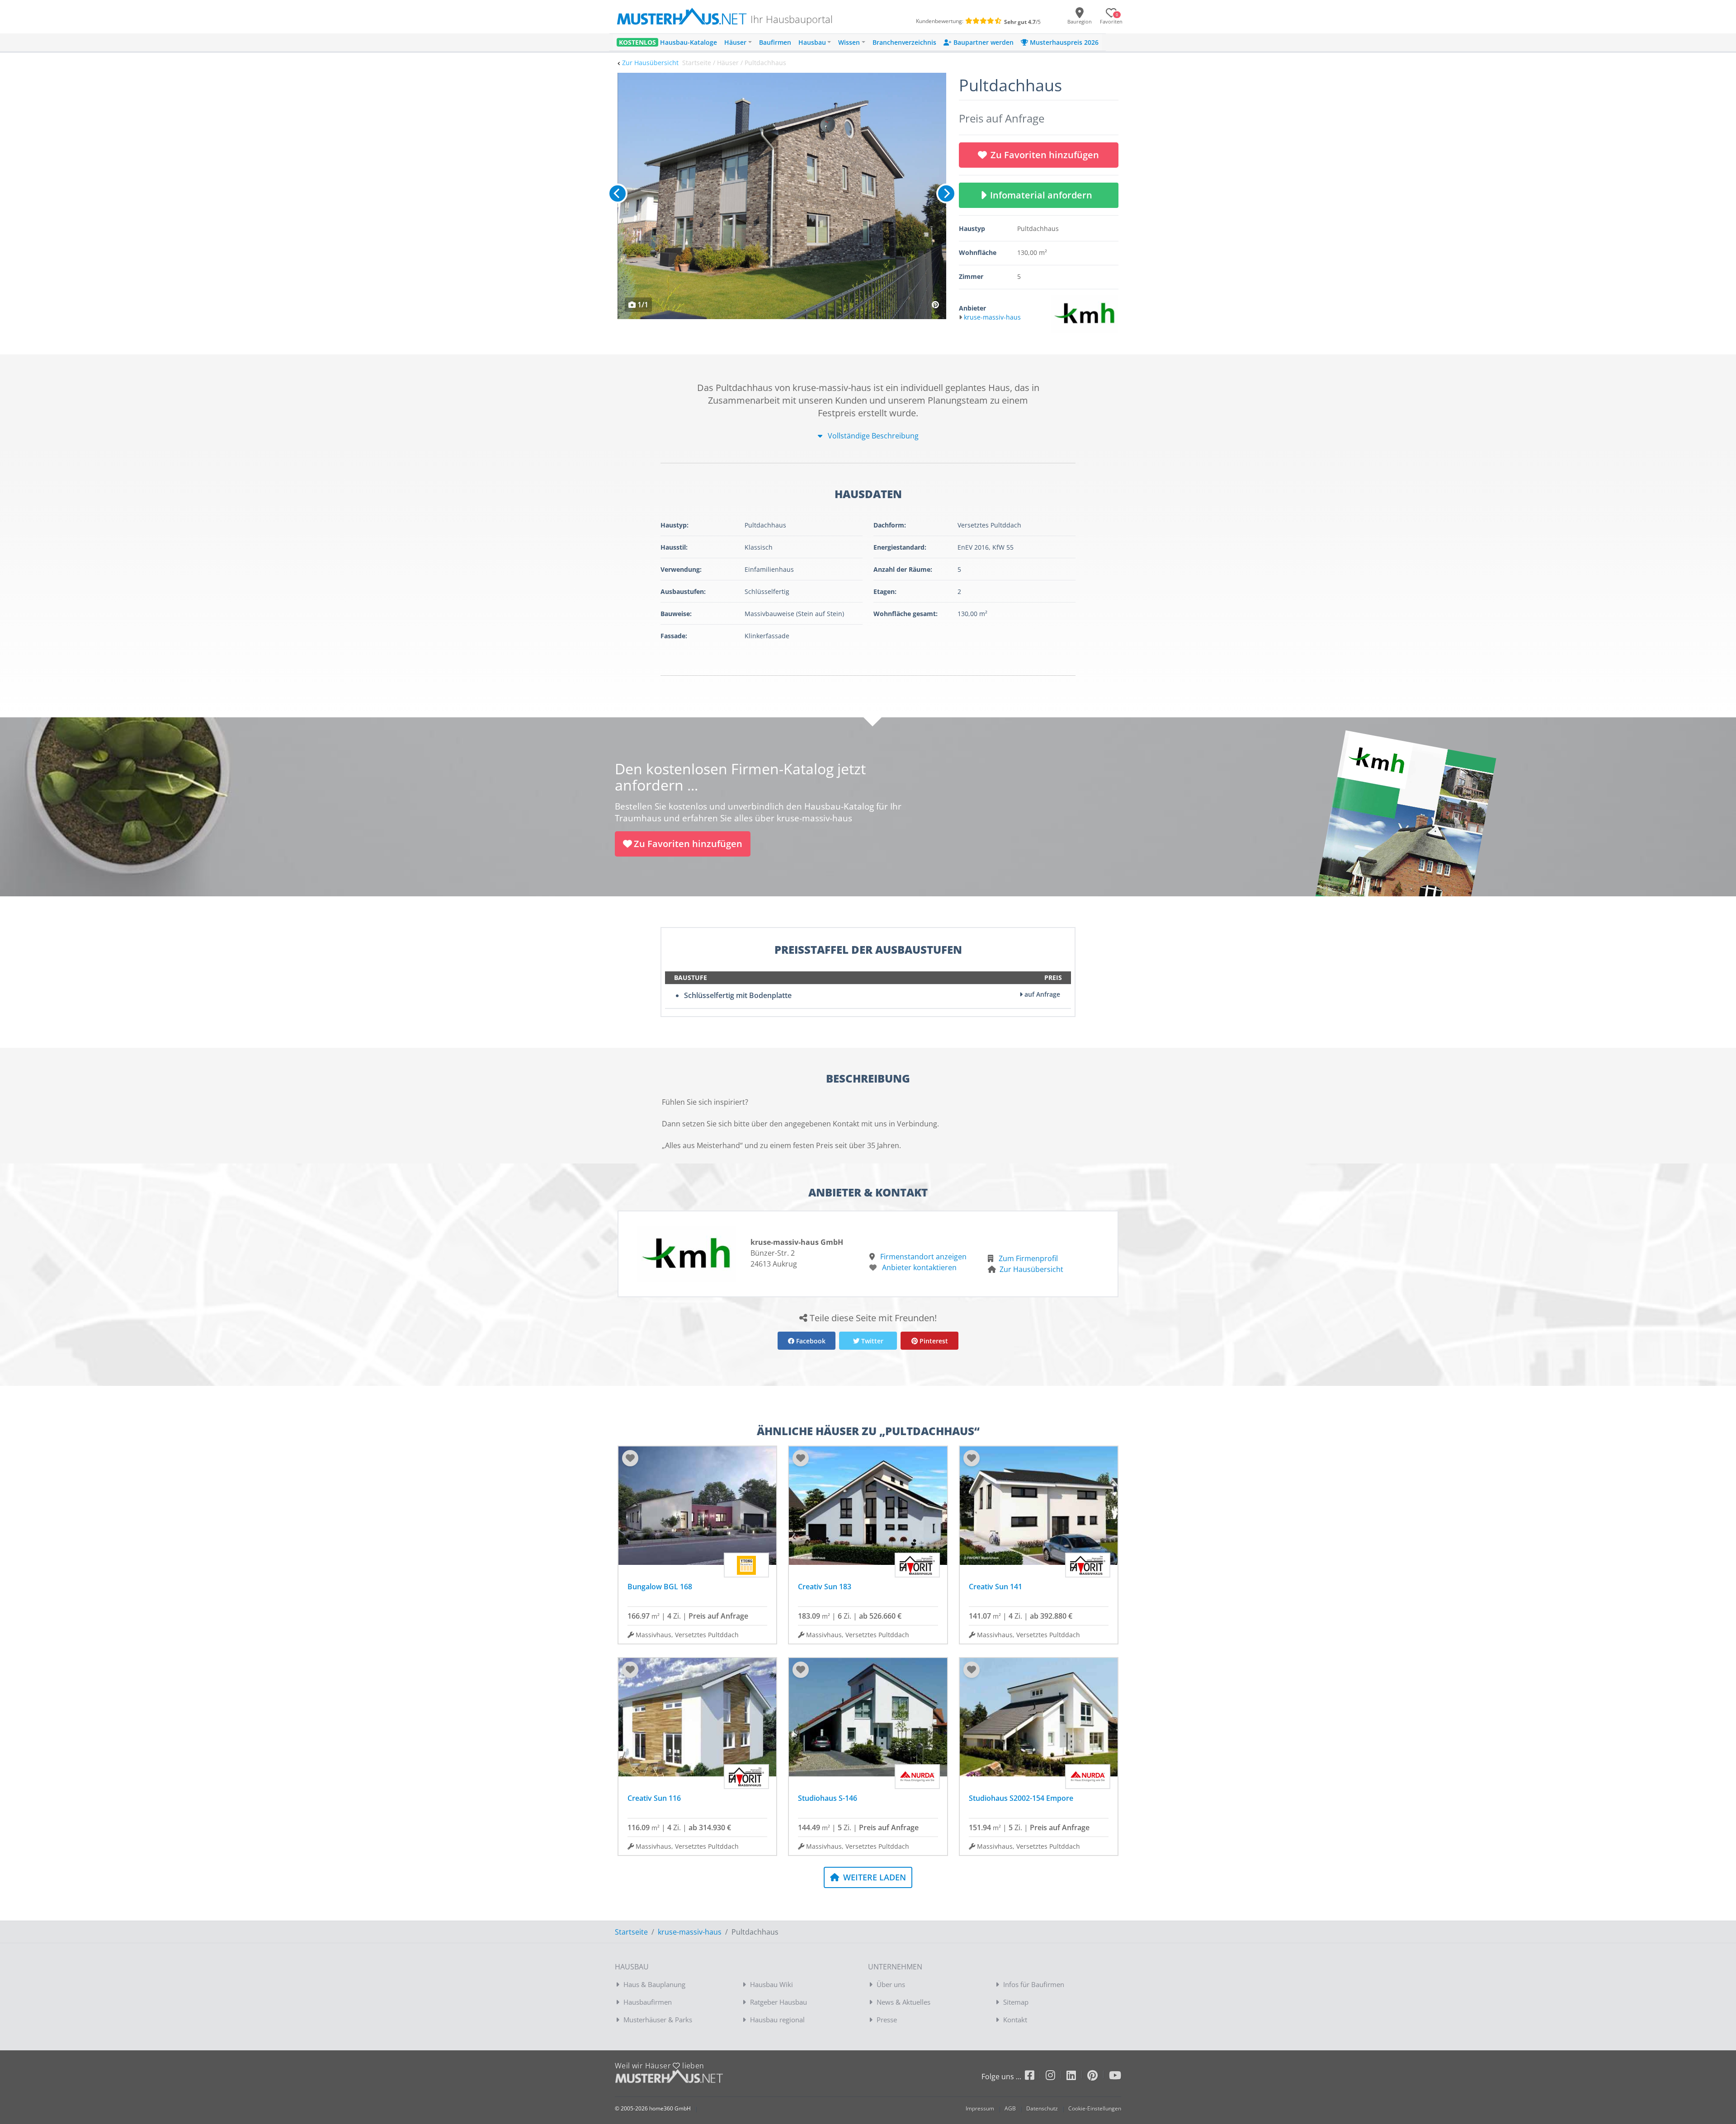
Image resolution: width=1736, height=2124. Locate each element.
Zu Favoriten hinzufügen (1045, 155)
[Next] (946, 193)
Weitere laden (873, 1877)
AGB (1010, 2108)
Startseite (631, 1932)
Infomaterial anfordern (1043, 195)
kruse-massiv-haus (690, 1932)
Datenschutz (1042, 2108)
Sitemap (1016, 2002)
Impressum (980, 2108)
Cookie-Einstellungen (1095, 2108)
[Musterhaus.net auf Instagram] (1056, 2077)
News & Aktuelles (903, 2002)
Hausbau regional (777, 2020)
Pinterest (933, 1341)
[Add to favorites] (630, 1458)
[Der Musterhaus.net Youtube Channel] (1115, 2077)
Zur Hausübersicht (650, 63)
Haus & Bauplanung (654, 1984)
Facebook (810, 1341)
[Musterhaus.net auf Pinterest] (1098, 2077)
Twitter (871, 1341)
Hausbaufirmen (648, 2002)
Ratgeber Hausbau (778, 2002)
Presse (887, 2020)
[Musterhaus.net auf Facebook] (1035, 2077)
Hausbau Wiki (771, 1984)
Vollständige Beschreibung (872, 436)
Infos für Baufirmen (1034, 1984)
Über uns (891, 1984)
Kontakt (1015, 2020)
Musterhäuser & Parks (658, 2020)
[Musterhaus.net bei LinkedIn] (1077, 2077)
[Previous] (618, 193)
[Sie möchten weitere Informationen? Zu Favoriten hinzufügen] (782, 196)
